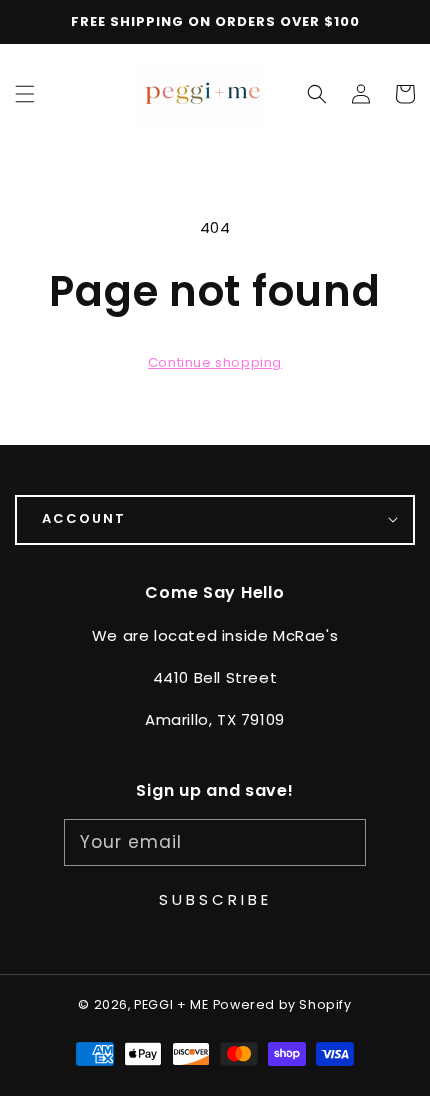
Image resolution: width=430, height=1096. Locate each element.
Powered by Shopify (282, 1004)
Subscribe (215, 899)
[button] (317, 94)
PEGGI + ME (171, 1004)
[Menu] (25, 94)
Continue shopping (215, 362)
